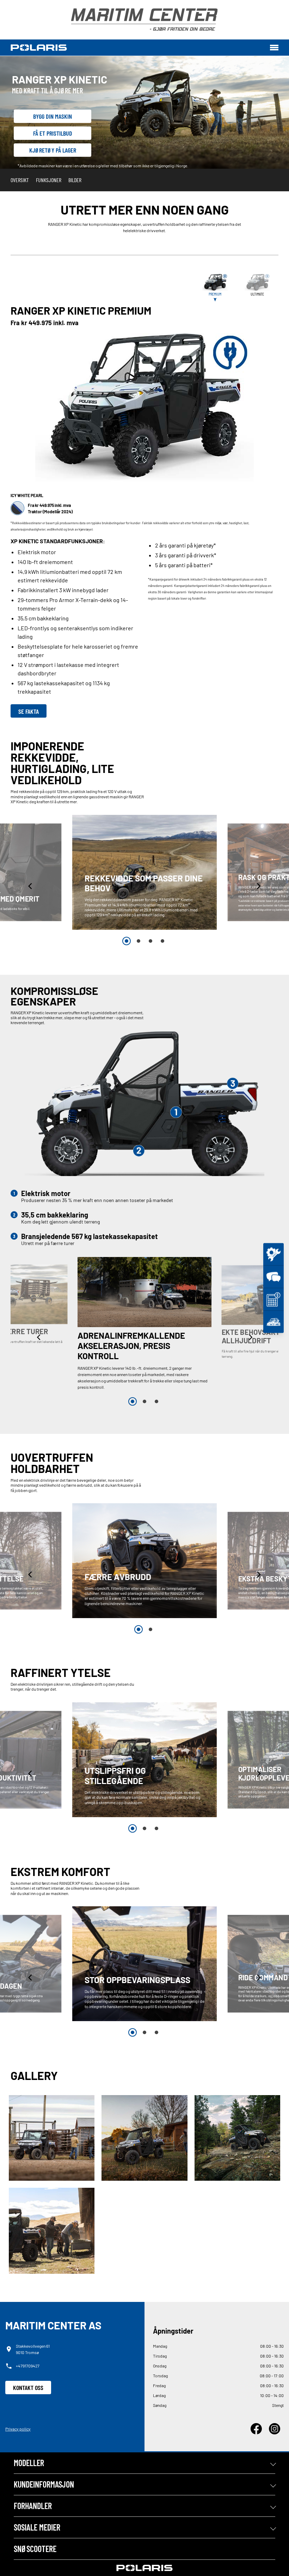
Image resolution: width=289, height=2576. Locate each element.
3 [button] (150, 941)
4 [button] (162, 941)
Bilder (75, 180)
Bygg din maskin (53, 116)
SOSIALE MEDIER (37, 2527)
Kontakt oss (28, 2388)
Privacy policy (18, 2429)
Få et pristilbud (53, 133)
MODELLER (29, 2463)
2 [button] (139, 941)
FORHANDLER (33, 2506)
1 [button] (127, 941)
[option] (144, 872)
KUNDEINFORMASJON (44, 2484)
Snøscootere (35, 2549)
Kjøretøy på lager (53, 150)
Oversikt (20, 180)
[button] (31, 886)
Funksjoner (49, 180)
